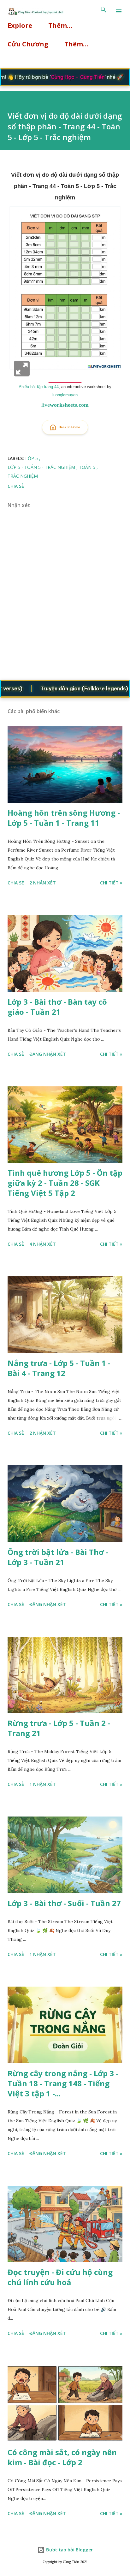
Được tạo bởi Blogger (69, 2550)
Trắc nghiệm (23, 476)
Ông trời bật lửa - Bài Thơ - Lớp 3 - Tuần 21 (58, 1557)
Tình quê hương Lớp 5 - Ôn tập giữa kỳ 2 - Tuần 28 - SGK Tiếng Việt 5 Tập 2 (65, 1183)
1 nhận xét (43, 1784)
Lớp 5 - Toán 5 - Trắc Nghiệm (42, 467)
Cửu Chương (28, 44)
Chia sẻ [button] (16, 486)
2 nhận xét (43, 883)
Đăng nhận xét (48, 1054)
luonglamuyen (65, 395)
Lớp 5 (32, 458)
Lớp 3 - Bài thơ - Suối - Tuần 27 (64, 1903)
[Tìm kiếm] (103, 11)
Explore (20, 25)
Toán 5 (88, 467)
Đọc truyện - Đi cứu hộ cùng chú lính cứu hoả (60, 2277)
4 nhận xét (43, 1244)
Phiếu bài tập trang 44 (39, 387)
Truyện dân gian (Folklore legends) (67, 688)
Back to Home (69, 427)
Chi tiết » (111, 883)
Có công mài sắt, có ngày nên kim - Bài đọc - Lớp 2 (62, 2457)
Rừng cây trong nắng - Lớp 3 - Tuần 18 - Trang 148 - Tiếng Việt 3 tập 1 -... (63, 2083)
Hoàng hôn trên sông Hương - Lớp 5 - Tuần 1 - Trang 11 (64, 818)
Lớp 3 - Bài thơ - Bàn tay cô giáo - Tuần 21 (57, 1007)
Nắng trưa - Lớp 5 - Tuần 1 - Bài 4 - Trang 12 (59, 1368)
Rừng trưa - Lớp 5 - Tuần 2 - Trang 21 (59, 1728)
